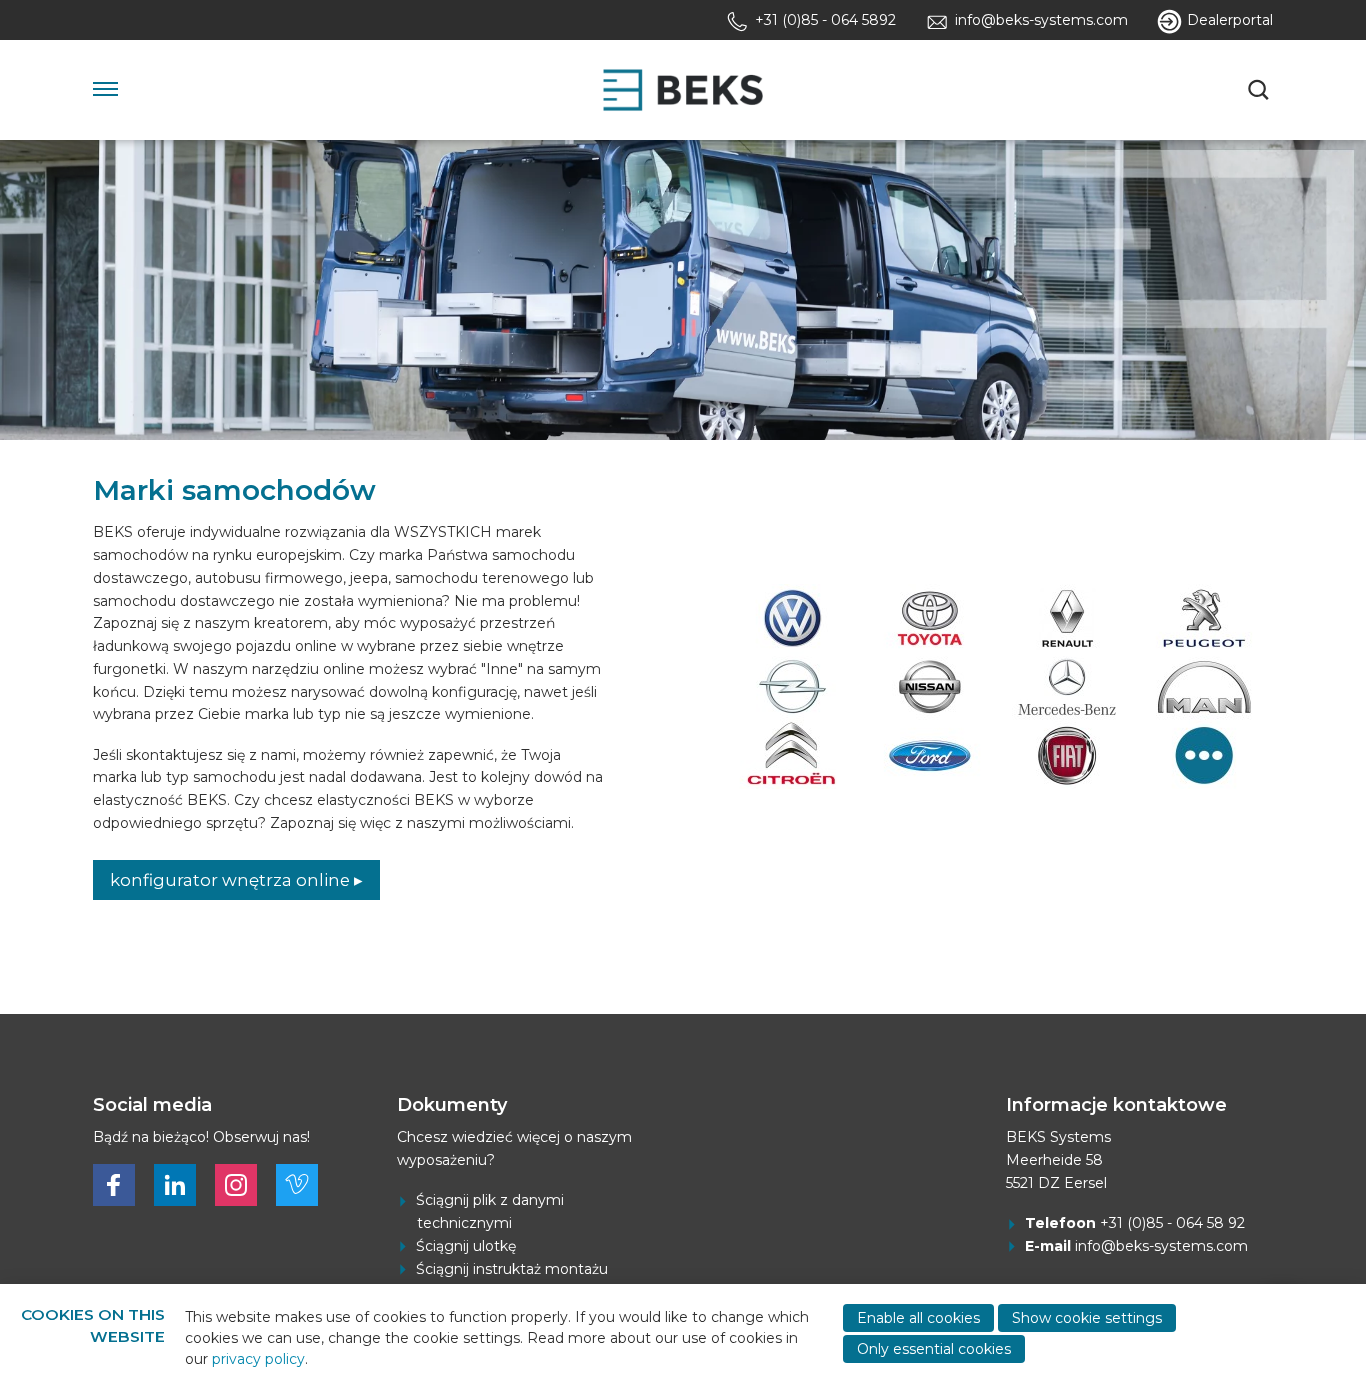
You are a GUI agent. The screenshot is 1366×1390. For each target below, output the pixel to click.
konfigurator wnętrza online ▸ (236, 880)
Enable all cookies (918, 1318)
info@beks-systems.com (1161, 1246)
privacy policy (258, 1359)
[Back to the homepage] (683, 90)
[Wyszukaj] (1261, 90)
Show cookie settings (1087, 1318)
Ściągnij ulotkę (466, 1246)
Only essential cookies (934, 1349)
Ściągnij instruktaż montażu (512, 1269)
